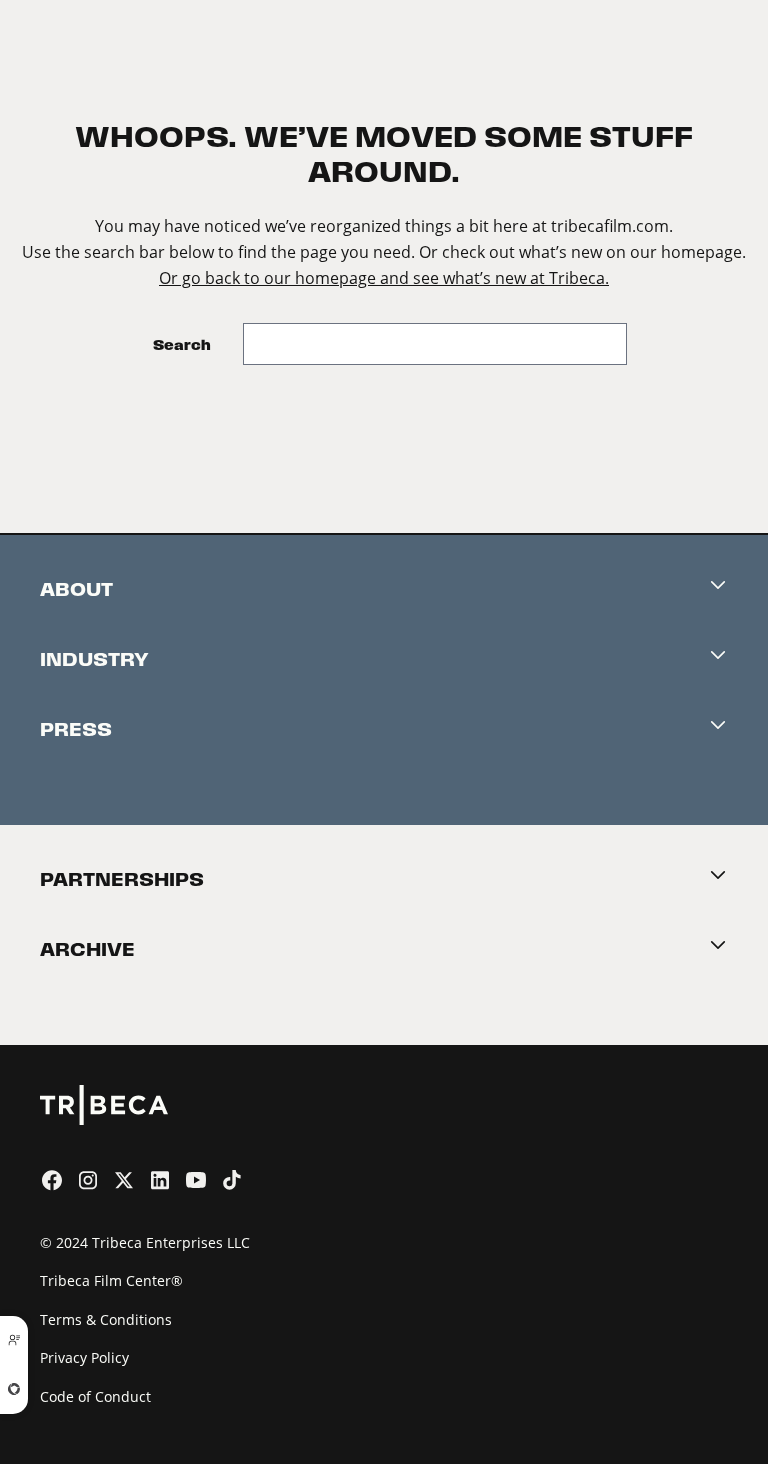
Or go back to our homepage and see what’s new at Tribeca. (384, 277)
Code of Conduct (95, 1396)
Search (182, 344)
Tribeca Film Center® (111, 1280)
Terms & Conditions (106, 1319)
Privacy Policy (84, 1357)
